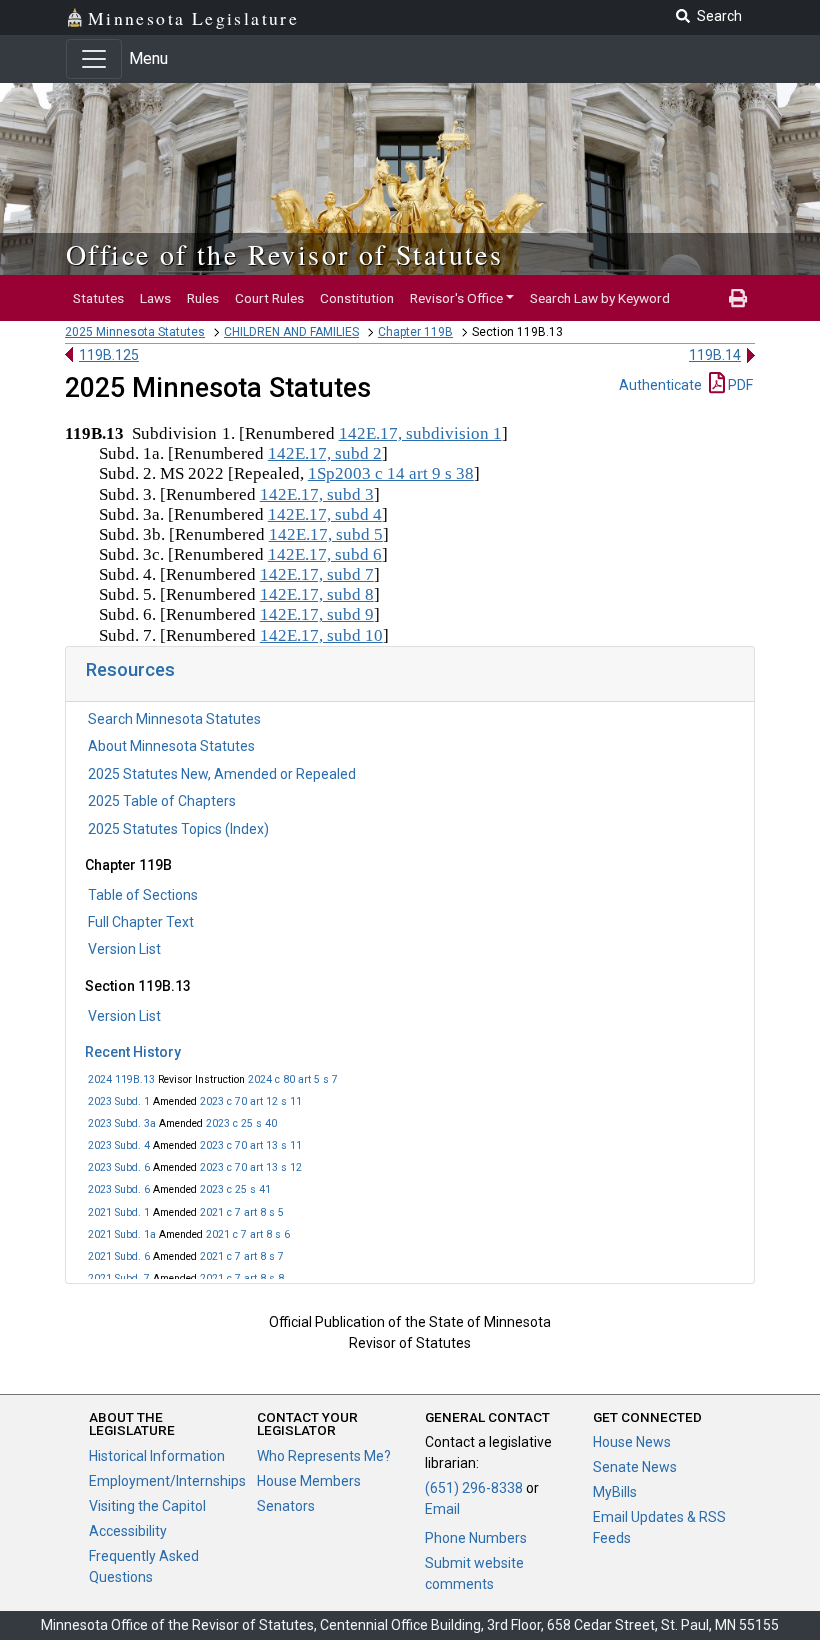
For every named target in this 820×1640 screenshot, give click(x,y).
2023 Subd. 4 (119, 1145)
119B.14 (715, 355)
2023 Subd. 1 (119, 1101)
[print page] (738, 298)
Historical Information (157, 1456)
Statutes (98, 298)
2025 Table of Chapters (162, 801)
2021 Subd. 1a (122, 1234)
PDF (739, 385)
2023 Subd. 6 (119, 1167)
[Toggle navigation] (94, 59)
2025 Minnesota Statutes (135, 332)
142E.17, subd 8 (317, 594)
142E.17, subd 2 (325, 453)
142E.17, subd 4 (325, 514)
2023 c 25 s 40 (241, 1123)
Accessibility (128, 1531)
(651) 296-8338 (474, 1488)
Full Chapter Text (141, 922)
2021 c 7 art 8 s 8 (242, 1278)
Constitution (357, 298)
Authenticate (660, 385)
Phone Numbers (476, 1538)
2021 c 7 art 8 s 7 (242, 1256)
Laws (155, 298)
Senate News (635, 1467)
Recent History (133, 1052)
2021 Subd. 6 (119, 1256)
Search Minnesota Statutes (174, 719)
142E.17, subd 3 (317, 494)
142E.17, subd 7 (317, 574)
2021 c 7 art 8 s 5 (242, 1212)
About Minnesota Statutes (171, 746)
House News (632, 1442)
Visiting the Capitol (147, 1506)
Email (442, 1509)
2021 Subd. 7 (119, 1278)
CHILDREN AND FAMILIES (291, 332)
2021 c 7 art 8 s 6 (248, 1234)
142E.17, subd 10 (321, 635)
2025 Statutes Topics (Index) (178, 829)
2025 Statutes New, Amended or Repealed (222, 774)
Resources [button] (130, 669)
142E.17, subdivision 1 (420, 433)
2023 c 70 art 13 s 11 (251, 1145)
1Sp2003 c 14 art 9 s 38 (391, 473)
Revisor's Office (456, 298)
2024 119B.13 (121, 1079)
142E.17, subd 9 (317, 614)
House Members (309, 1481)
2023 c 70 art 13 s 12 (251, 1167)
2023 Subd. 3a (122, 1123)
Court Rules (269, 298)
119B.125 (109, 355)
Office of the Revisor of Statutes (284, 254)
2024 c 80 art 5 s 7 (293, 1079)
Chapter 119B (415, 332)
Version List (124, 949)
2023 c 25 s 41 (235, 1189)
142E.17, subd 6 (325, 554)
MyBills (615, 1492)
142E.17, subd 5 (326, 534)
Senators (286, 1506)
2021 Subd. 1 (119, 1212)
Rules (203, 298)
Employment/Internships (167, 1481)
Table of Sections (143, 895)
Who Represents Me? (324, 1456)
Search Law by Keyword (600, 298)
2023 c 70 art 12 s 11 (251, 1101)
